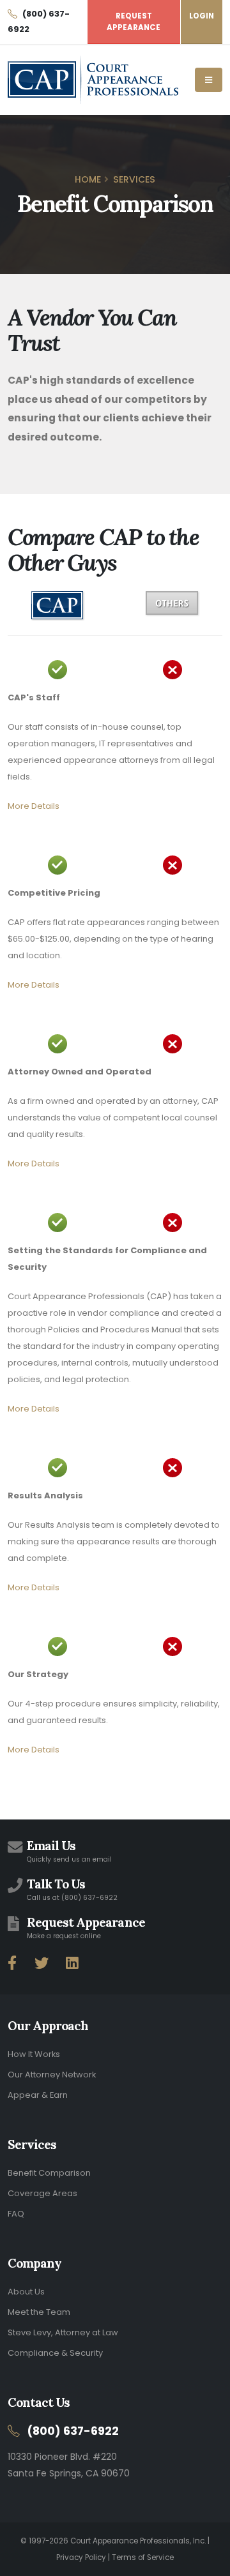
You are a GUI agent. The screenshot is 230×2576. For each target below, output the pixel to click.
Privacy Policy (81, 2557)
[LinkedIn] (72, 1963)
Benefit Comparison (49, 2173)
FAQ (16, 2214)
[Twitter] (42, 1963)
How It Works (34, 2054)
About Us (26, 2292)
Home (88, 179)
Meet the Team (39, 2312)
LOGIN (202, 16)
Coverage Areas (42, 2193)
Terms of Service (143, 2557)
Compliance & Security (55, 2353)
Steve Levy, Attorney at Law (63, 2332)
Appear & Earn (38, 2095)
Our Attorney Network (52, 2075)
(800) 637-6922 (73, 2431)
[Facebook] (12, 1963)
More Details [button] (34, 806)
